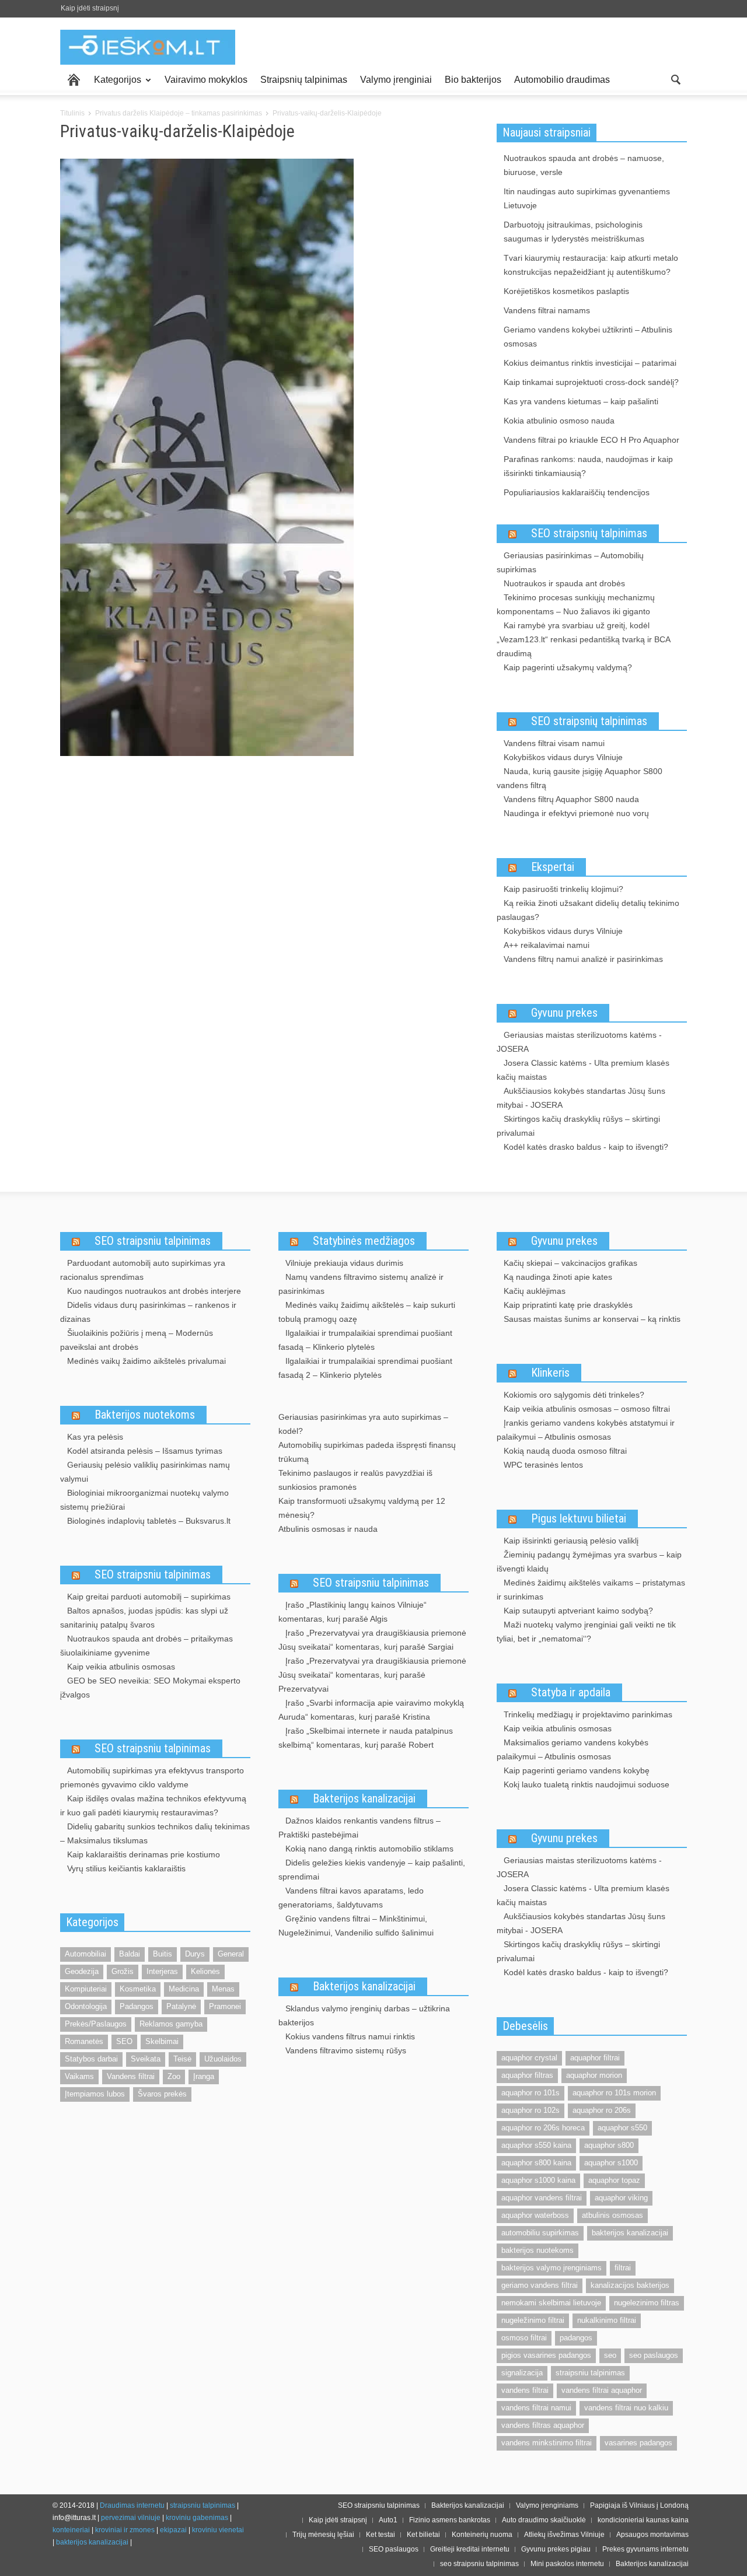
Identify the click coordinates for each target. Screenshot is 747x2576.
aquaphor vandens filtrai (542, 2198)
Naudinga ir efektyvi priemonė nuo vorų (576, 813)
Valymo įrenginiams (547, 2505)
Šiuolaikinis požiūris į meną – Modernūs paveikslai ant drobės (137, 1340)
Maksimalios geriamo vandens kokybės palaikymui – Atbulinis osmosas (573, 1749)
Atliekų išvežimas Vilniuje (564, 2535)
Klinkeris (550, 1373)
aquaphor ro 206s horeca (543, 2128)
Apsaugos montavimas (652, 2535)
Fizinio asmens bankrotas (450, 2520)
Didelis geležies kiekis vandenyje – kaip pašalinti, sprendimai (372, 1870)
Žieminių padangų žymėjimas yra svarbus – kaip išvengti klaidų (589, 1562)
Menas (223, 1989)
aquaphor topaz (614, 2180)
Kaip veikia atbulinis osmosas (121, 1667)
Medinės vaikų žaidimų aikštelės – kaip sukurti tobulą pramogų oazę (367, 1312)
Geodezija (82, 1971)
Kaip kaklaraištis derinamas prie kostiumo (144, 1854)
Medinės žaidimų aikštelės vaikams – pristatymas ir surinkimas (591, 1590)
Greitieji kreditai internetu (470, 2549)
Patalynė (181, 2006)
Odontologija (86, 2006)
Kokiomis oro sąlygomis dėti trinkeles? (574, 1395)
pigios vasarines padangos (546, 2355)
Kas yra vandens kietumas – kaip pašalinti (581, 401)
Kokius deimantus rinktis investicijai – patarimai (590, 363)
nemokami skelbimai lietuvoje (551, 2303)
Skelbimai (162, 2041)
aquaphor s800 (609, 2145)
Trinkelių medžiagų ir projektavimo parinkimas (588, 1714)
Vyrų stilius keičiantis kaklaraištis (126, 1868)
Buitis (163, 1954)
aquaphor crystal (529, 2058)
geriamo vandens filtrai (540, 2285)
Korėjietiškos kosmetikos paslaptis (566, 291)
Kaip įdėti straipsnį (90, 8)
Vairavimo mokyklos (206, 80)
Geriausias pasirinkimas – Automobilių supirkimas (570, 562)
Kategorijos (114, 85)
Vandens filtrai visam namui (554, 743)
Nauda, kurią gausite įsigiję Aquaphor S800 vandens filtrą (580, 778)
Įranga (204, 2076)
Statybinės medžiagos (364, 1241)
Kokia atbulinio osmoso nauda (559, 421)
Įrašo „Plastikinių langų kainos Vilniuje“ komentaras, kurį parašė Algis (352, 1612)
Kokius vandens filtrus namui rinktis (350, 2036)
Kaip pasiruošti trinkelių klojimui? (563, 889)
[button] (675, 79)
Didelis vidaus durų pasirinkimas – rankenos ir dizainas (148, 1312)
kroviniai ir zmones (125, 2530)
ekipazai (173, 2530)
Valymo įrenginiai (396, 80)
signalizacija (522, 2373)
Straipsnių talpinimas (304, 80)
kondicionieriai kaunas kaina (643, 2520)
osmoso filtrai (524, 2338)
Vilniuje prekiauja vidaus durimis (344, 1263)
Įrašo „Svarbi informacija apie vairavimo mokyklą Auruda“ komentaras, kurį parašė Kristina (371, 1710)
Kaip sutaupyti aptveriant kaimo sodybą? (578, 1611)
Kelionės (205, 1971)
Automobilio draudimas (562, 80)
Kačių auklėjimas (535, 1291)
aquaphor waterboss (535, 2215)
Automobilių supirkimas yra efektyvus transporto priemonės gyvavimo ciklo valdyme (152, 1777)
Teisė (182, 2059)
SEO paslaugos (394, 2549)
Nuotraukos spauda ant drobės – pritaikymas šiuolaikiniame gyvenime (146, 1646)
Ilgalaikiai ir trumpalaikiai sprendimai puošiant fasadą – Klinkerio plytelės (365, 1340)
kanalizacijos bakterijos (630, 2285)
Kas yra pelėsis (95, 1437)
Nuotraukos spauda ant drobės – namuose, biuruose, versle (584, 165)
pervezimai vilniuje (131, 2518)
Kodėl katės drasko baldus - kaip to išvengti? (586, 1147)
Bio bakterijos (473, 80)
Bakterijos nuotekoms (145, 1415)
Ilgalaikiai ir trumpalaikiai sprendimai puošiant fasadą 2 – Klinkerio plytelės (365, 1368)
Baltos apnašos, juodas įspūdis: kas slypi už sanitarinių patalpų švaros (144, 1618)
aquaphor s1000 (611, 2163)
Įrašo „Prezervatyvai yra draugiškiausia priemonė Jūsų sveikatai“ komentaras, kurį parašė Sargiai (372, 1640)
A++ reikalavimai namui (547, 945)
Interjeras (162, 1971)
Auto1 (388, 2520)
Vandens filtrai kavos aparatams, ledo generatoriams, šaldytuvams (351, 1898)
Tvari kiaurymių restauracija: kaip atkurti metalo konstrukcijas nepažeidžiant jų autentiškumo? (591, 265)
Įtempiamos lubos (95, 2094)
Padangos (137, 2006)
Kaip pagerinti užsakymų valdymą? (568, 667)
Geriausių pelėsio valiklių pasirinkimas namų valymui (145, 1472)
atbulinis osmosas (612, 2215)
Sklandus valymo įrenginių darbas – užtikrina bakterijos (364, 2015)
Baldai (130, 1954)
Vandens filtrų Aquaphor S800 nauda (571, 799)
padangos (576, 2338)
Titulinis (72, 113)
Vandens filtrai (131, 2076)
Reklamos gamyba (171, 2024)
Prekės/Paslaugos (96, 2024)
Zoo (174, 2076)
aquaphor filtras (527, 2075)
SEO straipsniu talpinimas (153, 1241)
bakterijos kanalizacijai (630, 2233)
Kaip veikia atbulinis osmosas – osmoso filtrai (587, 1409)
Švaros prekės (162, 2094)
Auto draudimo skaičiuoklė (544, 2520)
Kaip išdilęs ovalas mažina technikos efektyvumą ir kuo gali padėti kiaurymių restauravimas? (153, 1805)
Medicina (184, 1989)
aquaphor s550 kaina (536, 2145)
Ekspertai (553, 867)
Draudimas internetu (132, 2505)
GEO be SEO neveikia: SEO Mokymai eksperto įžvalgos (150, 1688)
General (231, 1954)
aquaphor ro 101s (530, 2093)
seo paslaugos (654, 2355)
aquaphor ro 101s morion (614, 2093)
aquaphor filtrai (595, 2058)
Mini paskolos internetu (567, 2564)
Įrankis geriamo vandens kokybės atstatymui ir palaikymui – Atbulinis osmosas (586, 1430)
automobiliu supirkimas (540, 2233)
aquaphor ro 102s (530, 2110)
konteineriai (71, 2530)
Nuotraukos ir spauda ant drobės (564, 583)
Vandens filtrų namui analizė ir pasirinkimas (583, 959)
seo (610, 2355)
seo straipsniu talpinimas (479, 2564)
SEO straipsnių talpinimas (589, 533)
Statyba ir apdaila (571, 1692)
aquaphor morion (594, 2075)
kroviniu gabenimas (197, 2518)
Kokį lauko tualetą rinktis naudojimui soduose (587, 1784)
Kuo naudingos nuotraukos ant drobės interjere (154, 1291)
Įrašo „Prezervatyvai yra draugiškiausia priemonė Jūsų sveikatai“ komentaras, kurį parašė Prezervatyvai (372, 1675)
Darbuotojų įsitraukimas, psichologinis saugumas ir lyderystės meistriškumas (574, 232)
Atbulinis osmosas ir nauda (328, 1529)
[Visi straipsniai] (74, 80)
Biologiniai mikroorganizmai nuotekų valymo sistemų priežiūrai (144, 1500)
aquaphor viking (621, 2198)
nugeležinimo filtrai (533, 2320)
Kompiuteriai (86, 1989)
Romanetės (84, 2041)
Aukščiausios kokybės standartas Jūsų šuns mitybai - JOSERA (581, 1098)
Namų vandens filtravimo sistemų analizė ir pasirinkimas (361, 1284)
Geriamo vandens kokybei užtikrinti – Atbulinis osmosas (588, 337)
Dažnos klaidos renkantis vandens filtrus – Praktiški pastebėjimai (359, 1828)
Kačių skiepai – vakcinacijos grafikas (570, 1263)
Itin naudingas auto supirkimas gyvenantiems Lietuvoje (587, 198)
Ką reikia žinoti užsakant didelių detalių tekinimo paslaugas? (588, 910)
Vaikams (79, 2076)
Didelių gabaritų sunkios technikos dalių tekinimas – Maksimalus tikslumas (155, 1833)
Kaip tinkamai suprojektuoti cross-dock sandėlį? (591, 382)
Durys (195, 1954)
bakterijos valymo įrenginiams (551, 2268)
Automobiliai (85, 1954)
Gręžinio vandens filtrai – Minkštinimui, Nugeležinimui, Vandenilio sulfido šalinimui (356, 1926)
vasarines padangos (638, 2443)
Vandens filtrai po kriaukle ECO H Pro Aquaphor (591, 440)
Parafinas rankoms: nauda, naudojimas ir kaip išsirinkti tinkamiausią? (588, 466)
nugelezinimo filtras (647, 2303)
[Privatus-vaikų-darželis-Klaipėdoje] (207, 460)
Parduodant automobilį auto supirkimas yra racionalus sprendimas (143, 1270)
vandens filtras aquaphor (543, 2425)
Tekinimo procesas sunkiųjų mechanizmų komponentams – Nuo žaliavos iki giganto (576, 604)
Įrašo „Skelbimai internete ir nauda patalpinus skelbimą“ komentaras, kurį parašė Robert (366, 1738)
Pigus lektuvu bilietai (579, 1518)
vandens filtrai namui (536, 2408)
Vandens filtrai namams (547, 310)
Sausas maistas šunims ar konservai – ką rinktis (592, 1319)
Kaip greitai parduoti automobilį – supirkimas (149, 1597)
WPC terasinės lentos (543, 1465)
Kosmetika (138, 1989)
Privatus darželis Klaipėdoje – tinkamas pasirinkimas (179, 113)
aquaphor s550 (622, 2128)
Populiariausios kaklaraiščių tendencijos (577, 492)
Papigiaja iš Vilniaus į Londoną (639, 2505)
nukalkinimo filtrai (607, 2320)
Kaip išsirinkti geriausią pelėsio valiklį (571, 1541)
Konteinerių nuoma (482, 2535)
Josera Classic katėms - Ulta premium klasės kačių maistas (583, 1070)
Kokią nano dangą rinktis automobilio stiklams (369, 1849)
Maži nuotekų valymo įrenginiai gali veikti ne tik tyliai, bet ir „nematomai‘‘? (586, 1632)
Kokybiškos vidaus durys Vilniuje (563, 757)
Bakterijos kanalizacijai (364, 1798)
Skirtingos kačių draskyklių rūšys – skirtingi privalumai (578, 1126)
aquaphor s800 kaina (536, 2163)
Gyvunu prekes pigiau (556, 2549)
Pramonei (225, 2006)
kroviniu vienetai (218, 2530)
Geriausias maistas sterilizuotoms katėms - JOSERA (579, 1042)
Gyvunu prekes (564, 1013)
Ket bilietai (423, 2535)
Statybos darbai (91, 2059)
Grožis (123, 1971)
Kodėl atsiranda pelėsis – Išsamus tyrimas (145, 1451)
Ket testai (381, 2535)
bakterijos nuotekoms (537, 2250)
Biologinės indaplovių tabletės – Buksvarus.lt (149, 1521)
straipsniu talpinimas (590, 2373)
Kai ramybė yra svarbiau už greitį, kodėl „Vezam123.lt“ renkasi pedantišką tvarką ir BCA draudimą (583, 639)
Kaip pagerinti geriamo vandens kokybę (577, 1770)
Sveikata (146, 2059)
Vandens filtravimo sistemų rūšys (346, 2050)
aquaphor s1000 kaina (538, 2180)
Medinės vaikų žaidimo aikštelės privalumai (146, 1361)
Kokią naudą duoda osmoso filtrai (565, 1451)
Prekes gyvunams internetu (645, 2549)
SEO (124, 2041)
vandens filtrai (525, 2390)
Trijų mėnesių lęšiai (323, 2535)
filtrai (623, 2268)
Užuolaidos (223, 2059)
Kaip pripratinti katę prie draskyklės (568, 1305)
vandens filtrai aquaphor (602, 2390)
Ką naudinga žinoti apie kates (558, 1277)
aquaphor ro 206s (602, 2110)
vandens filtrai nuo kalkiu (626, 2408)
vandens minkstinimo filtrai (547, 2443)
